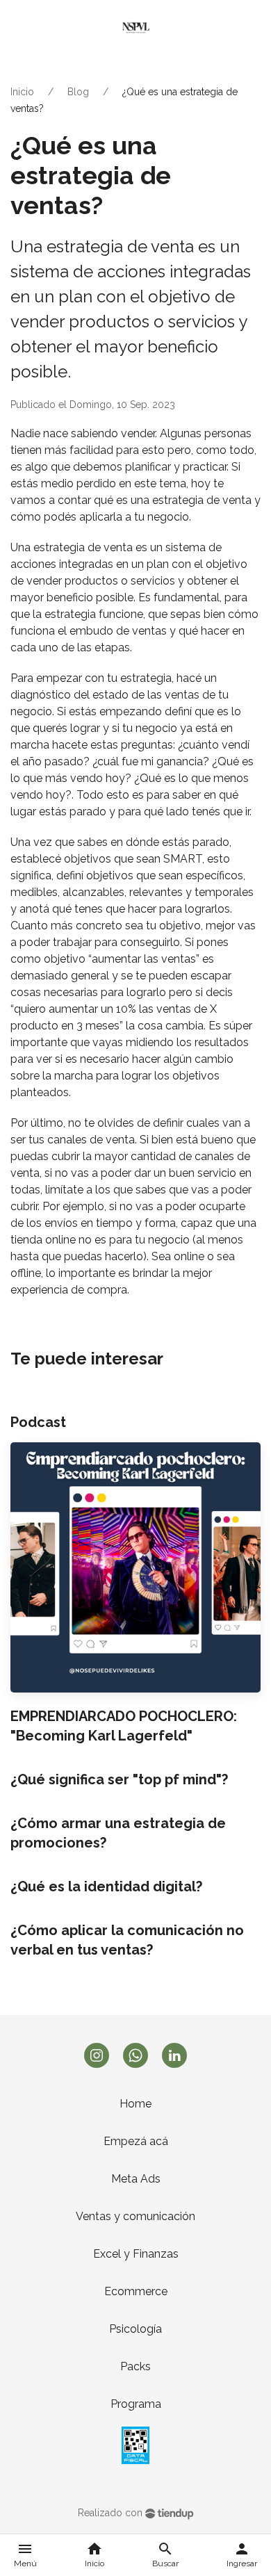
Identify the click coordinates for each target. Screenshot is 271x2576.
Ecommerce (136, 2291)
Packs (135, 2366)
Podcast (38, 1422)
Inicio (22, 92)
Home (135, 2104)
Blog (78, 92)
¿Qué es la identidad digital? (106, 1886)
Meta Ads (136, 2179)
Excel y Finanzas (136, 2254)
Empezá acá (136, 2141)
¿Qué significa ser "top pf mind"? (119, 1779)
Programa (136, 2404)
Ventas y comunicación (135, 2216)
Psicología (135, 2329)
